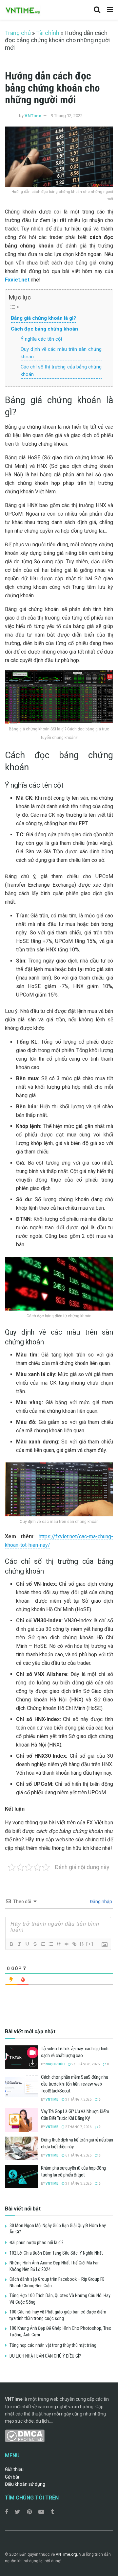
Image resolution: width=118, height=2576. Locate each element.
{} (82, 1944)
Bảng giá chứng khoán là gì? (43, 318)
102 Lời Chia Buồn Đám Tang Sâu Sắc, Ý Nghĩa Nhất (56, 2253)
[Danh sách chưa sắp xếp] (50, 1944)
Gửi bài (12, 2477)
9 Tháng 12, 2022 (67, 116)
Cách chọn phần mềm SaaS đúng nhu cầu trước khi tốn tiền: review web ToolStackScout (74, 2084)
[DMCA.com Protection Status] (25, 2435)
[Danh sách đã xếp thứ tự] (43, 1944)
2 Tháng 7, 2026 (78, 2127)
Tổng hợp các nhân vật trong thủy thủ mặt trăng (53, 2345)
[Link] (74, 1944)
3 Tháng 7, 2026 (78, 2099)
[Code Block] (66, 1944)
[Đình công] (35, 1944)
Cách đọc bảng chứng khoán (44, 329)
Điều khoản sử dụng (25, 2484)
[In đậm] (11, 1944)
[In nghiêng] (19, 1944)
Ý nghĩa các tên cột (41, 339)
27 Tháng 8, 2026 (85, 2064)
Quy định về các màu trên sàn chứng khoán (61, 353)
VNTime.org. (67, 2554)
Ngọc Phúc (55, 2064)
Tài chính (48, 33)
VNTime (33, 116)
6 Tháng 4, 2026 (78, 2155)
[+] (90, 1944)
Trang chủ (18, 33)
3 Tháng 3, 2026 (78, 2184)
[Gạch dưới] (27, 1944)
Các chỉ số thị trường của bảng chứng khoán (61, 371)
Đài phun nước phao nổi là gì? (37, 2243)
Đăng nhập (100, 1902)
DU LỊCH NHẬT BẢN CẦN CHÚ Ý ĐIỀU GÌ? (45, 2356)
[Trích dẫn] (58, 1944)
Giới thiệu (14, 2469)
